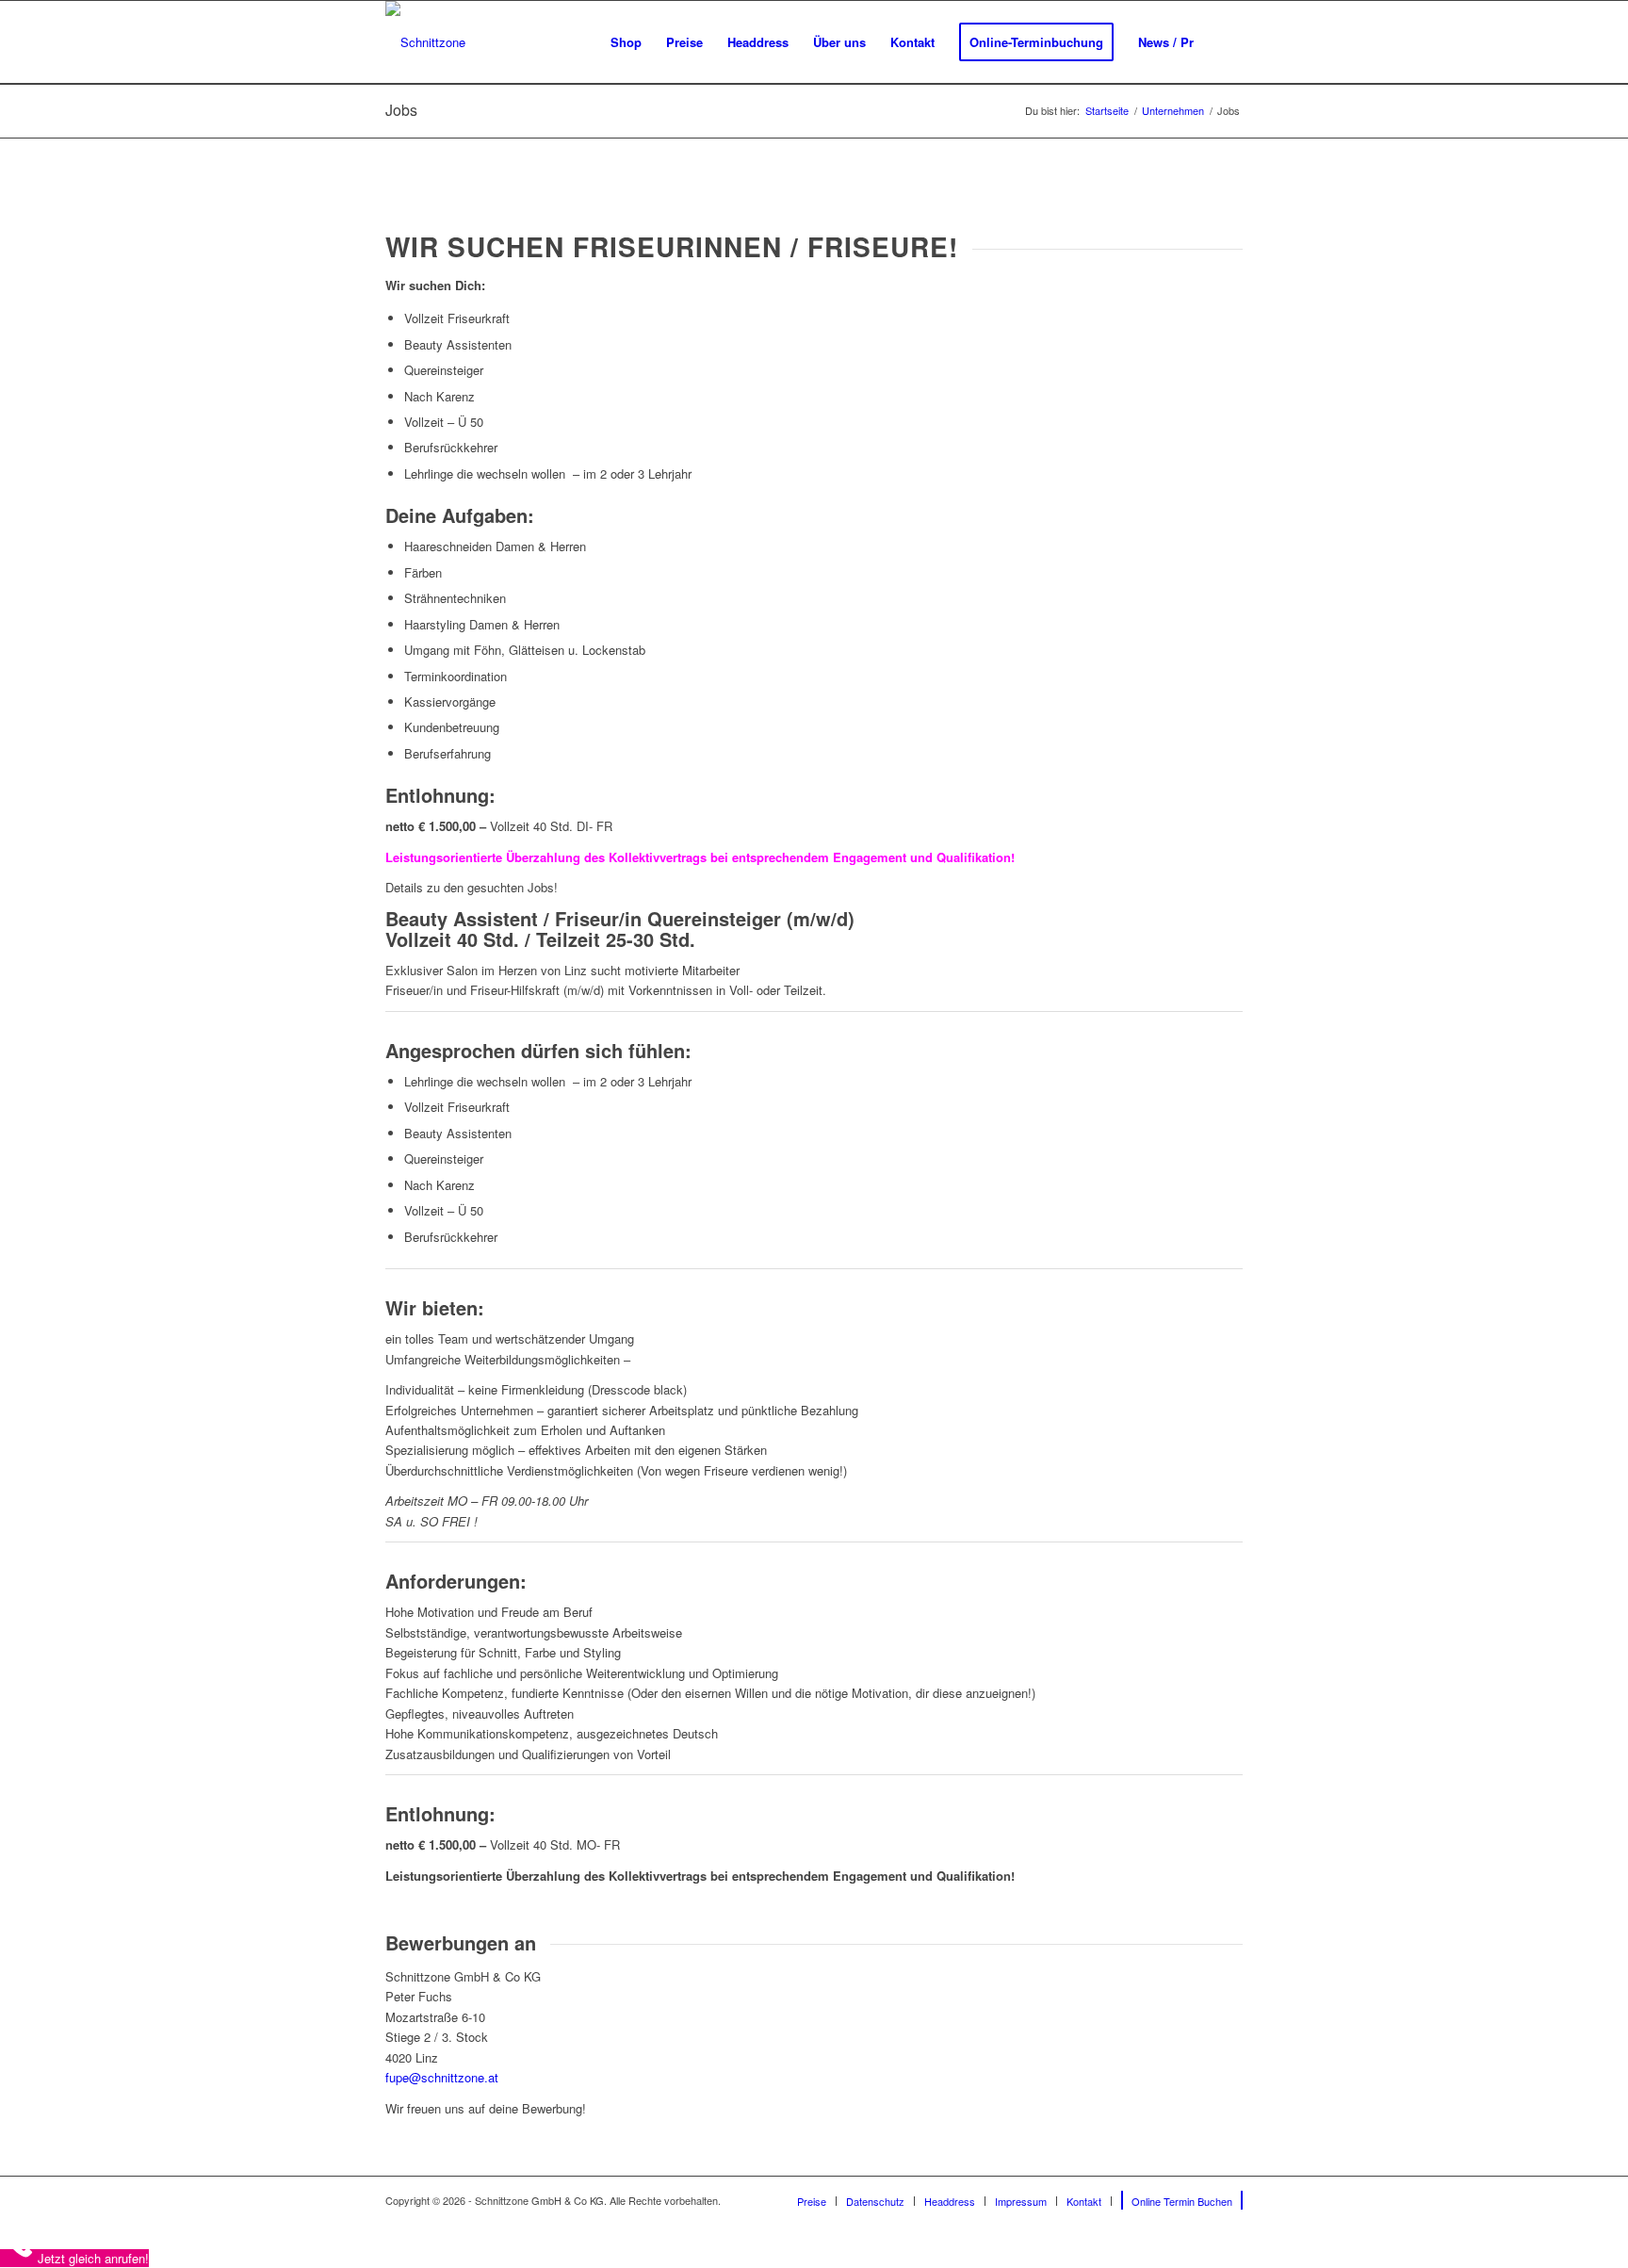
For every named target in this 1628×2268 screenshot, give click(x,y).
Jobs (401, 110)
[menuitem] (626, 42)
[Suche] (1224, 42)
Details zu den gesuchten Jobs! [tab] (472, 887)
